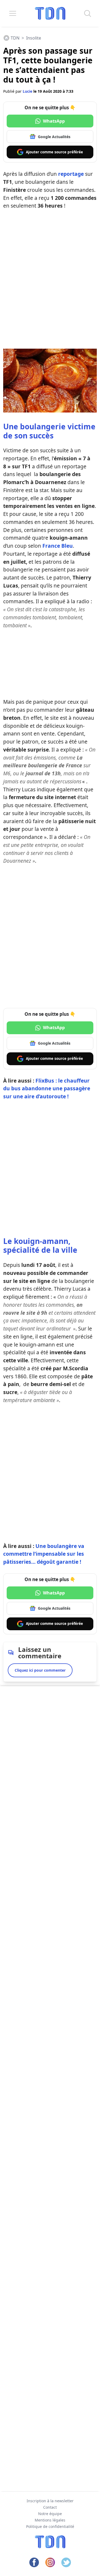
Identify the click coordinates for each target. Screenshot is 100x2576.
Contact (50, 2507)
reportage (71, 174)
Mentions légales (50, 2520)
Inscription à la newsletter (50, 2501)
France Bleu (58, 546)
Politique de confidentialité (50, 2526)
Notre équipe (50, 2514)
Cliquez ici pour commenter (40, 1670)
